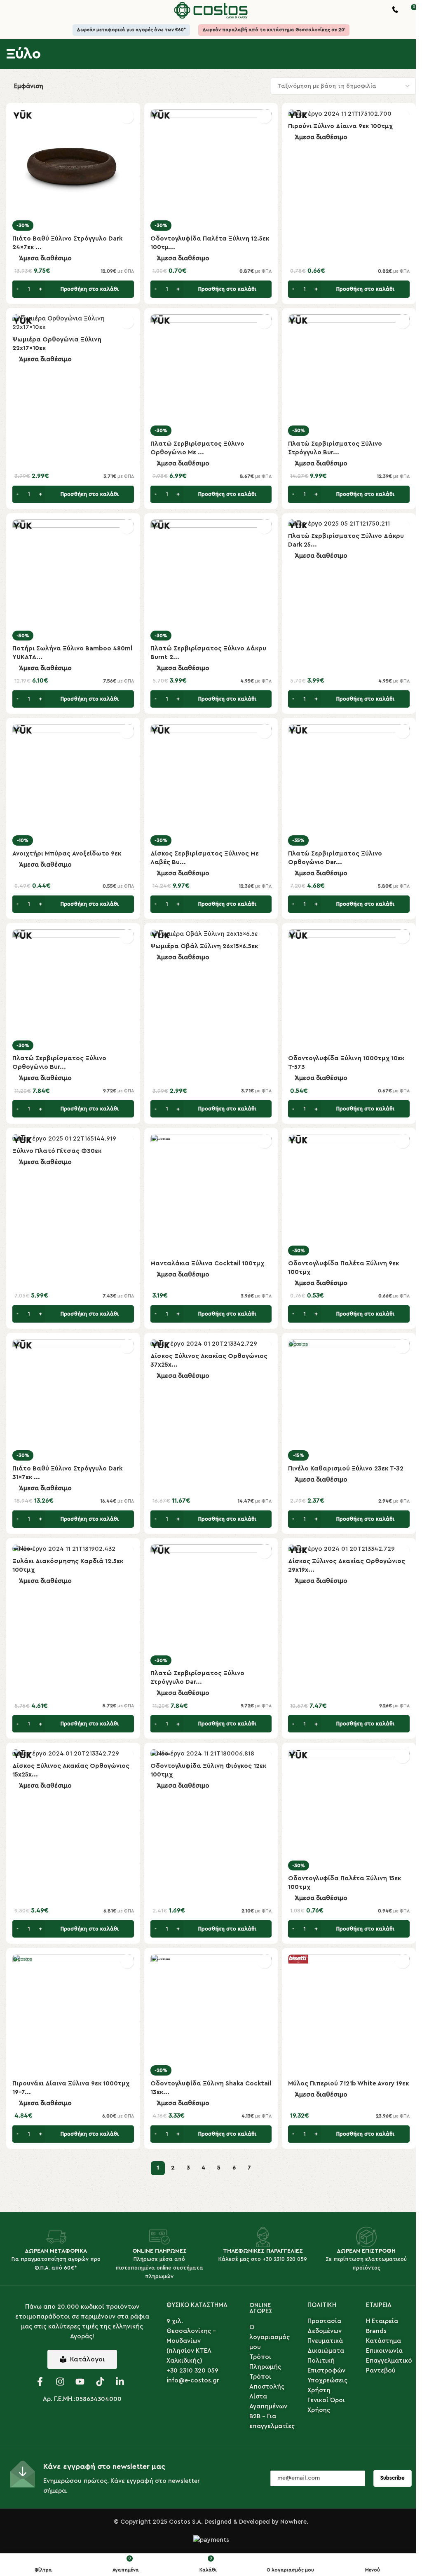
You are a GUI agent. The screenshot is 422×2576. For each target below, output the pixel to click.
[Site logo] (211, 10)
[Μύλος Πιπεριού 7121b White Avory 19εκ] (349, 2015)
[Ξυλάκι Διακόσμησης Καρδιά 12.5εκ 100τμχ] (73, 1549)
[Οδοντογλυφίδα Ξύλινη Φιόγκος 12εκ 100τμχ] (211, 1753)
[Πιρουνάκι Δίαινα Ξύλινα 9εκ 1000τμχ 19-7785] (73, 2015)
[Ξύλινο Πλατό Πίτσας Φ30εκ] (73, 1138)
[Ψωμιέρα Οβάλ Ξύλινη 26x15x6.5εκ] (211, 934)
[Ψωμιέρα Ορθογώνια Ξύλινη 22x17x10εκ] (73, 323)
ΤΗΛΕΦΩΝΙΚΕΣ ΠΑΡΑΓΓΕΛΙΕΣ (263, 2251)
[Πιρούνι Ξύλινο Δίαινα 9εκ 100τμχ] (349, 114)
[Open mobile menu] (9, 10)
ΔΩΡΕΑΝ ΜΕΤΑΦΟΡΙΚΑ (56, 2251)
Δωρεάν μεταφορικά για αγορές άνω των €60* (131, 30)
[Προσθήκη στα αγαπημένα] (127, 116)
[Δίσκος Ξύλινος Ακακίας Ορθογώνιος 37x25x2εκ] (211, 1344)
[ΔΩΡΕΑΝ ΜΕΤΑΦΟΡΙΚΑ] (56, 2237)
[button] (73, 289)
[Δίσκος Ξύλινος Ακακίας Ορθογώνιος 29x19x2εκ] (349, 1549)
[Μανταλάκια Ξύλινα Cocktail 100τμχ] (211, 1195)
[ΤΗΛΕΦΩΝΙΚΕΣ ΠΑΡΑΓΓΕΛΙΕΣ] (263, 2237)
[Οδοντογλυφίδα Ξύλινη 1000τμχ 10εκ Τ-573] (349, 990)
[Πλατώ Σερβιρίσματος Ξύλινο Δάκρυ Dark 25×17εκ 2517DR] (349, 524)
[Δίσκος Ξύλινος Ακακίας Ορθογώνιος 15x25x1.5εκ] (73, 1753)
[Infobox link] (395, 11)
